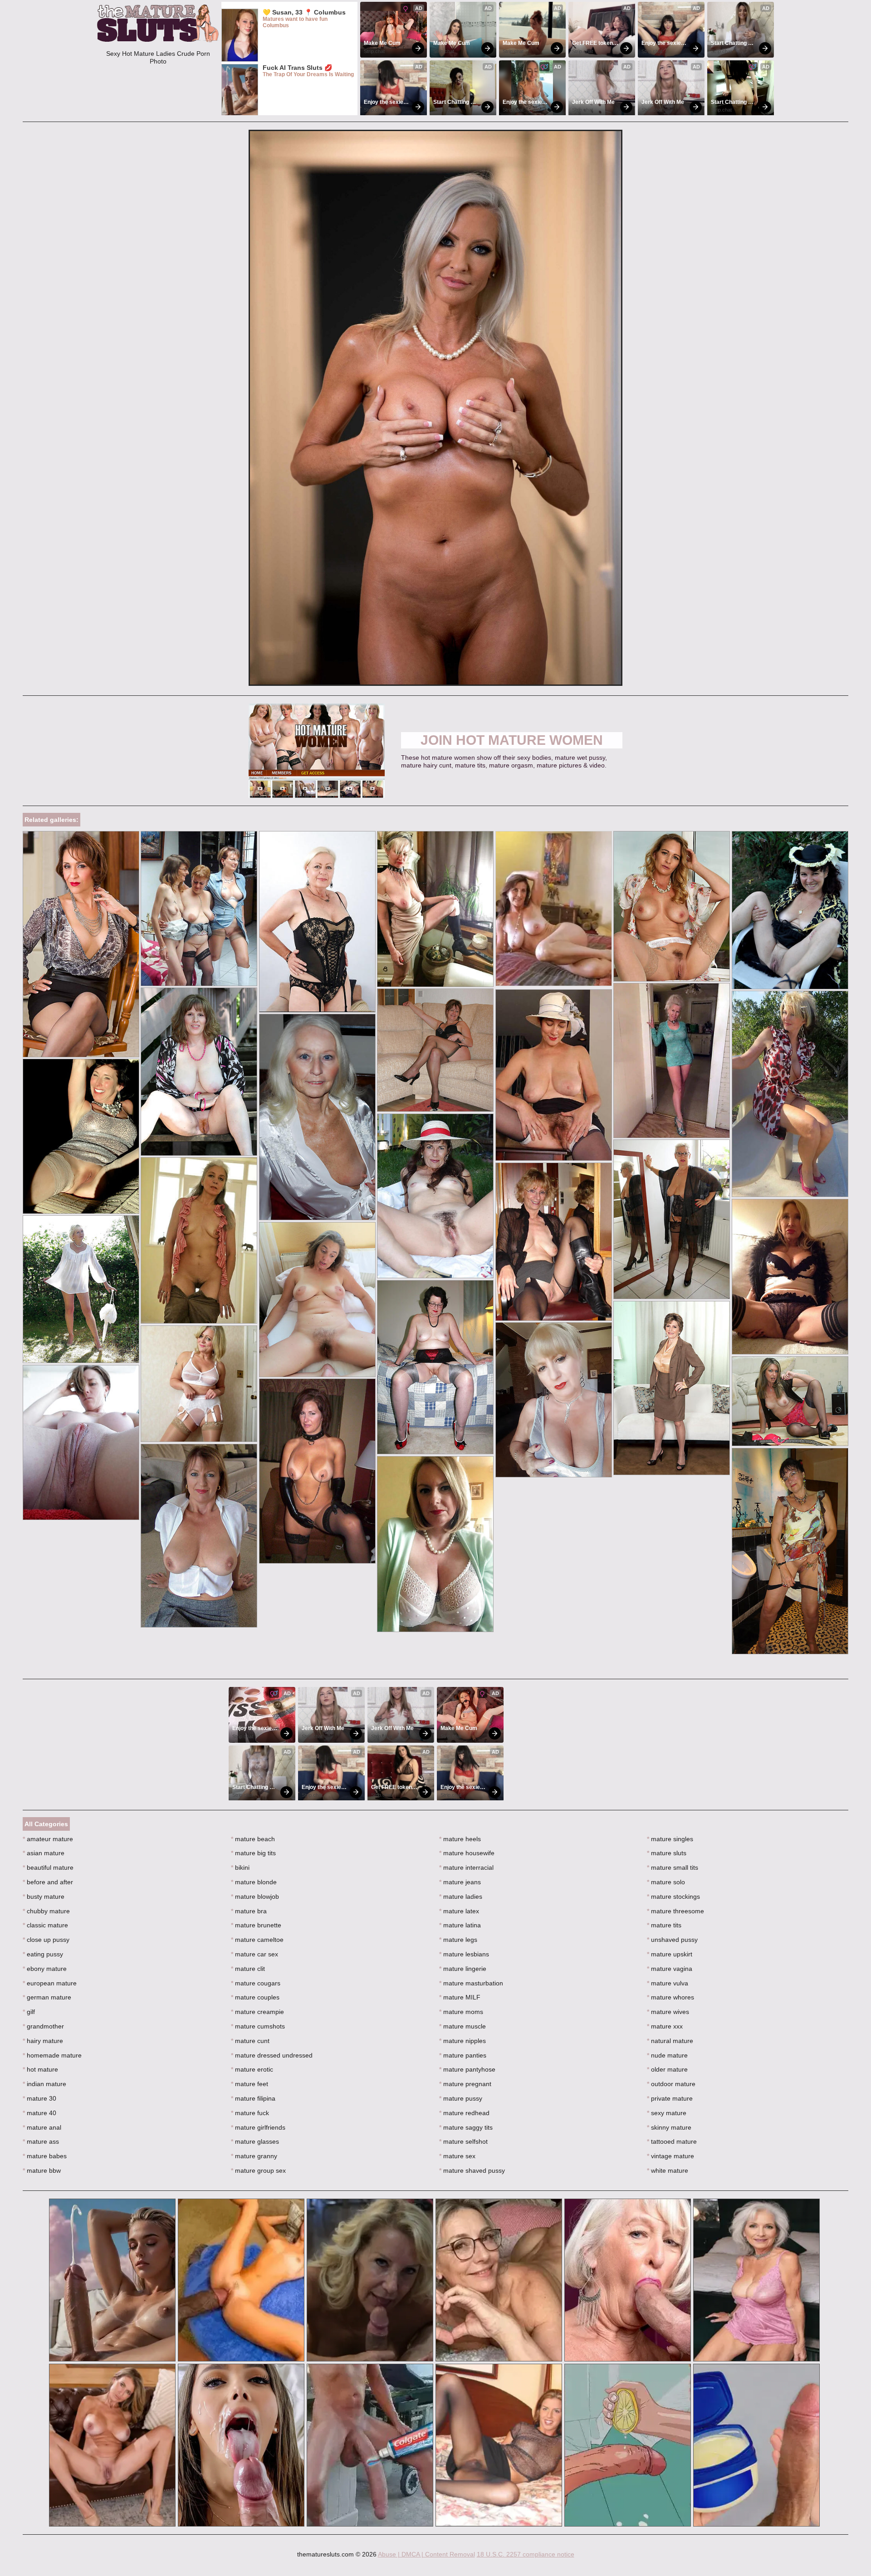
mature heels (460, 1839)
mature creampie (257, 2012)
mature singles (670, 1839)
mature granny (254, 2156)
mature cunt (250, 2041)
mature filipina (253, 2098)
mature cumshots (258, 2026)
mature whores (670, 1997)
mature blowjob (255, 1897)
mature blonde (254, 1882)
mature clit (248, 1969)
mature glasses (255, 2141)
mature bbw (42, 2170)
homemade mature (52, 2055)
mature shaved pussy (472, 2170)
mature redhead (464, 2113)
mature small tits (673, 1867)
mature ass (41, 2141)
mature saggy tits (466, 2127)
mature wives (668, 2012)
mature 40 (39, 2113)
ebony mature (45, 1969)
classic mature (45, 1925)
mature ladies (461, 1897)
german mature (47, 1997)
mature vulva (668, 1983)
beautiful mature (48, 1867)
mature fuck (250, 2113)
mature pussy (461, 2098)
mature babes (45, 2156)
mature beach (253, 1839)
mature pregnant (465, 2084)
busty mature (44, 1897)
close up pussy (46, 1940)
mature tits (664, 1925)
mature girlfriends (258, 2127)
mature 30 (39, 2098)
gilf (29, 2012)
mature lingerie (463, 1969)
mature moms (461, 2012)
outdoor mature (671, 2084)
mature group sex (258, 2170)
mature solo (666, 1882)
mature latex (459, 1911)
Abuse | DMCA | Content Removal (426, 2554)
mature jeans (460, 1882)
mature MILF (460, 1997)
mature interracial (466, 1867)
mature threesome (675, 1911)
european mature (50, 1983)
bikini (240, 1867)
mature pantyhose (467, 2069)
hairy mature (43, 2041)
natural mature (670, 2041)
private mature (670, 2098)
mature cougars (256, 1983)
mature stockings (673, 1897)
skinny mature (669, 2127)
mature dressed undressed (272, 2055)
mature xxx (665, 2026)
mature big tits (253, 1853)
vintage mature (670, 2156)
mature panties (463, 2055)
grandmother (43, 2026)
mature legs (458, 1940)
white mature (668, 2170)
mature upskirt (670, 1954)
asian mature (44, 1853)
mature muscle (462, 2026)
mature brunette (256, 1925)
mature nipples (462, 2041)
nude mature (667, 2055)
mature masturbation (471, 1983)
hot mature (40, 2069)
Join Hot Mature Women (512, 740)
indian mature (44, 2084)
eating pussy (43, 1954)
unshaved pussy (672, 1940)
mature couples (255, 1997)
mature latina (460, 1925)
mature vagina (670, 1969)
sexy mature (667, 2113)
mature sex (457, 2156)
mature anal (42, 2127)
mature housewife (467, 1853)
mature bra (249, 1911)
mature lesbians (464, 1954)
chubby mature (46, 1911)
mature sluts (667, 1853)
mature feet (250, 2084)
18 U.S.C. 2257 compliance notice (526, 2554)
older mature (667, 2069)
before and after (48, 1882)
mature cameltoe (257, 1940)
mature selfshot (463, 2141)
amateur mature (48, 1839)
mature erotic (252, 2069)
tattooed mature (672, 2141)
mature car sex (254, 1954)
